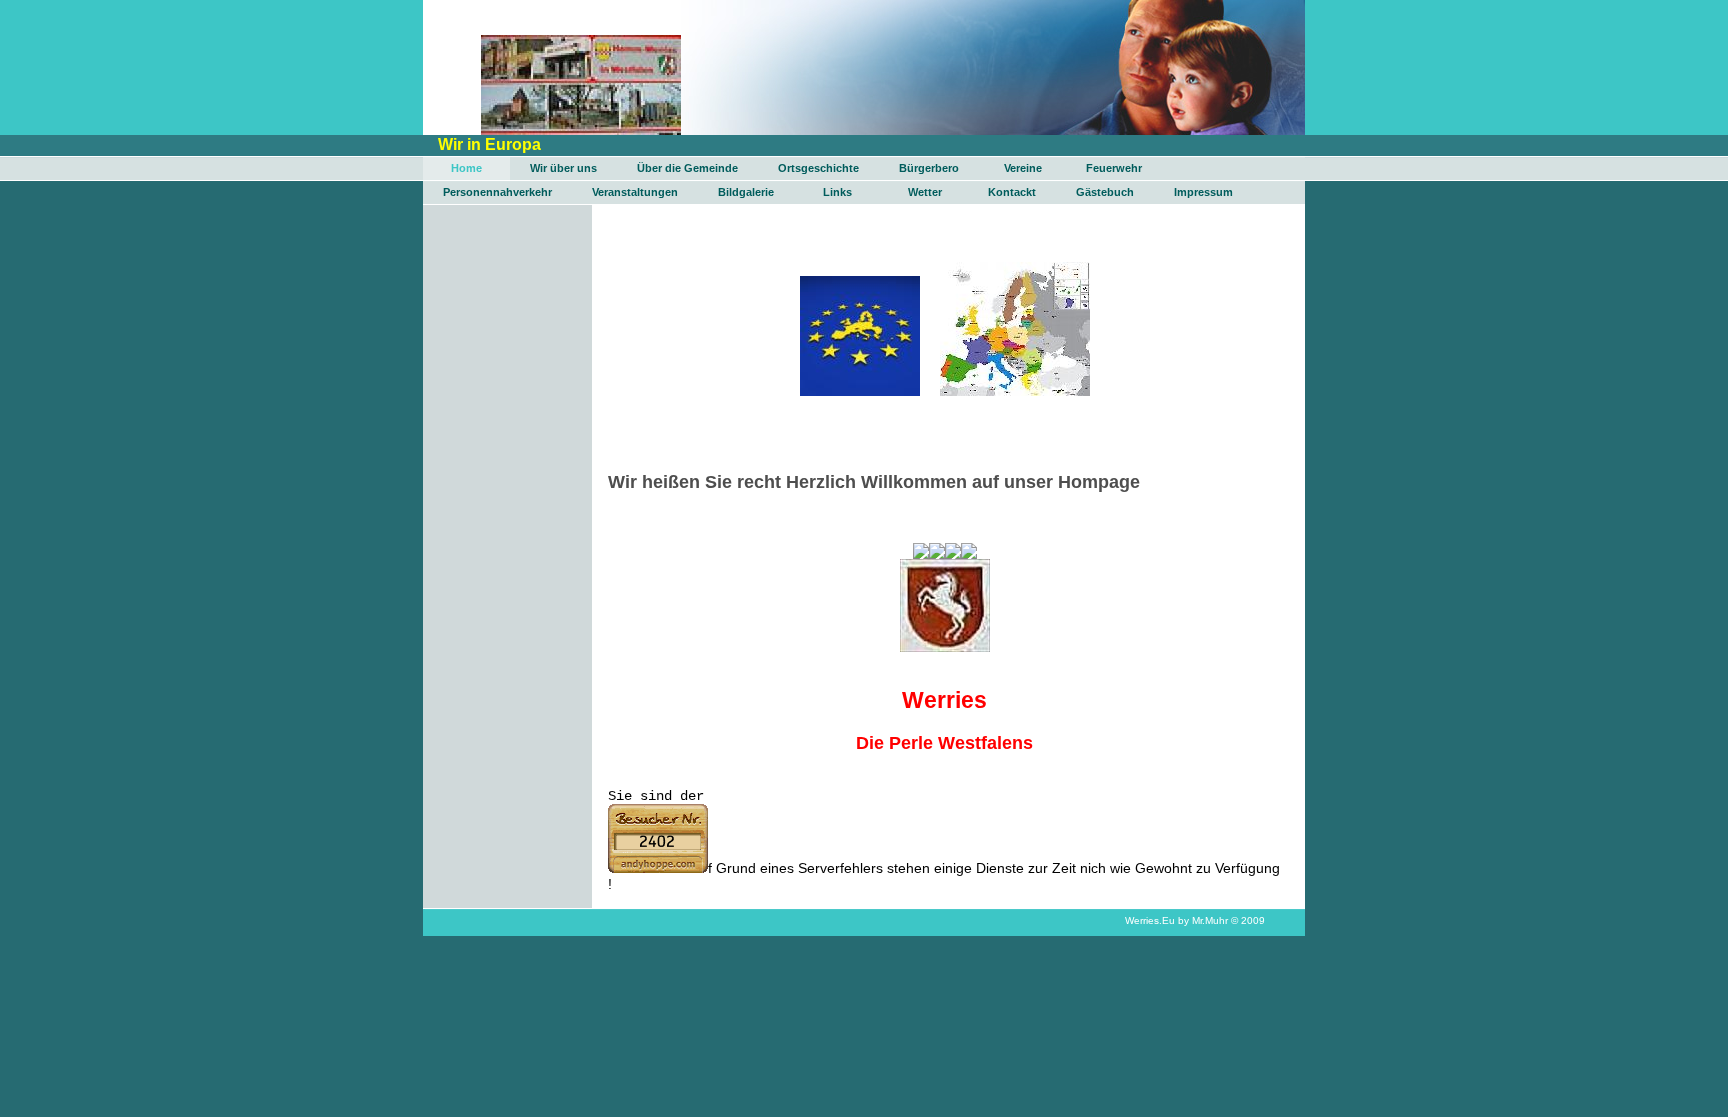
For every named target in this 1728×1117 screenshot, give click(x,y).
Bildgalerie (746, 192)
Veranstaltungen (635, 192)
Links (837, 192)
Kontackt (1012, 192)
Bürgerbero (929, 168)
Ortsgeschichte (818, 168)
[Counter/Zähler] (658, 868)
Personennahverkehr (497, 192)
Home (466, 168)
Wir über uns (563, 168)
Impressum (1203, 192)
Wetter (925, 192)
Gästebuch (1105, 192)
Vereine (1023, 168)
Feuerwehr (1114, 168)
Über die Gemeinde (687, 168)
